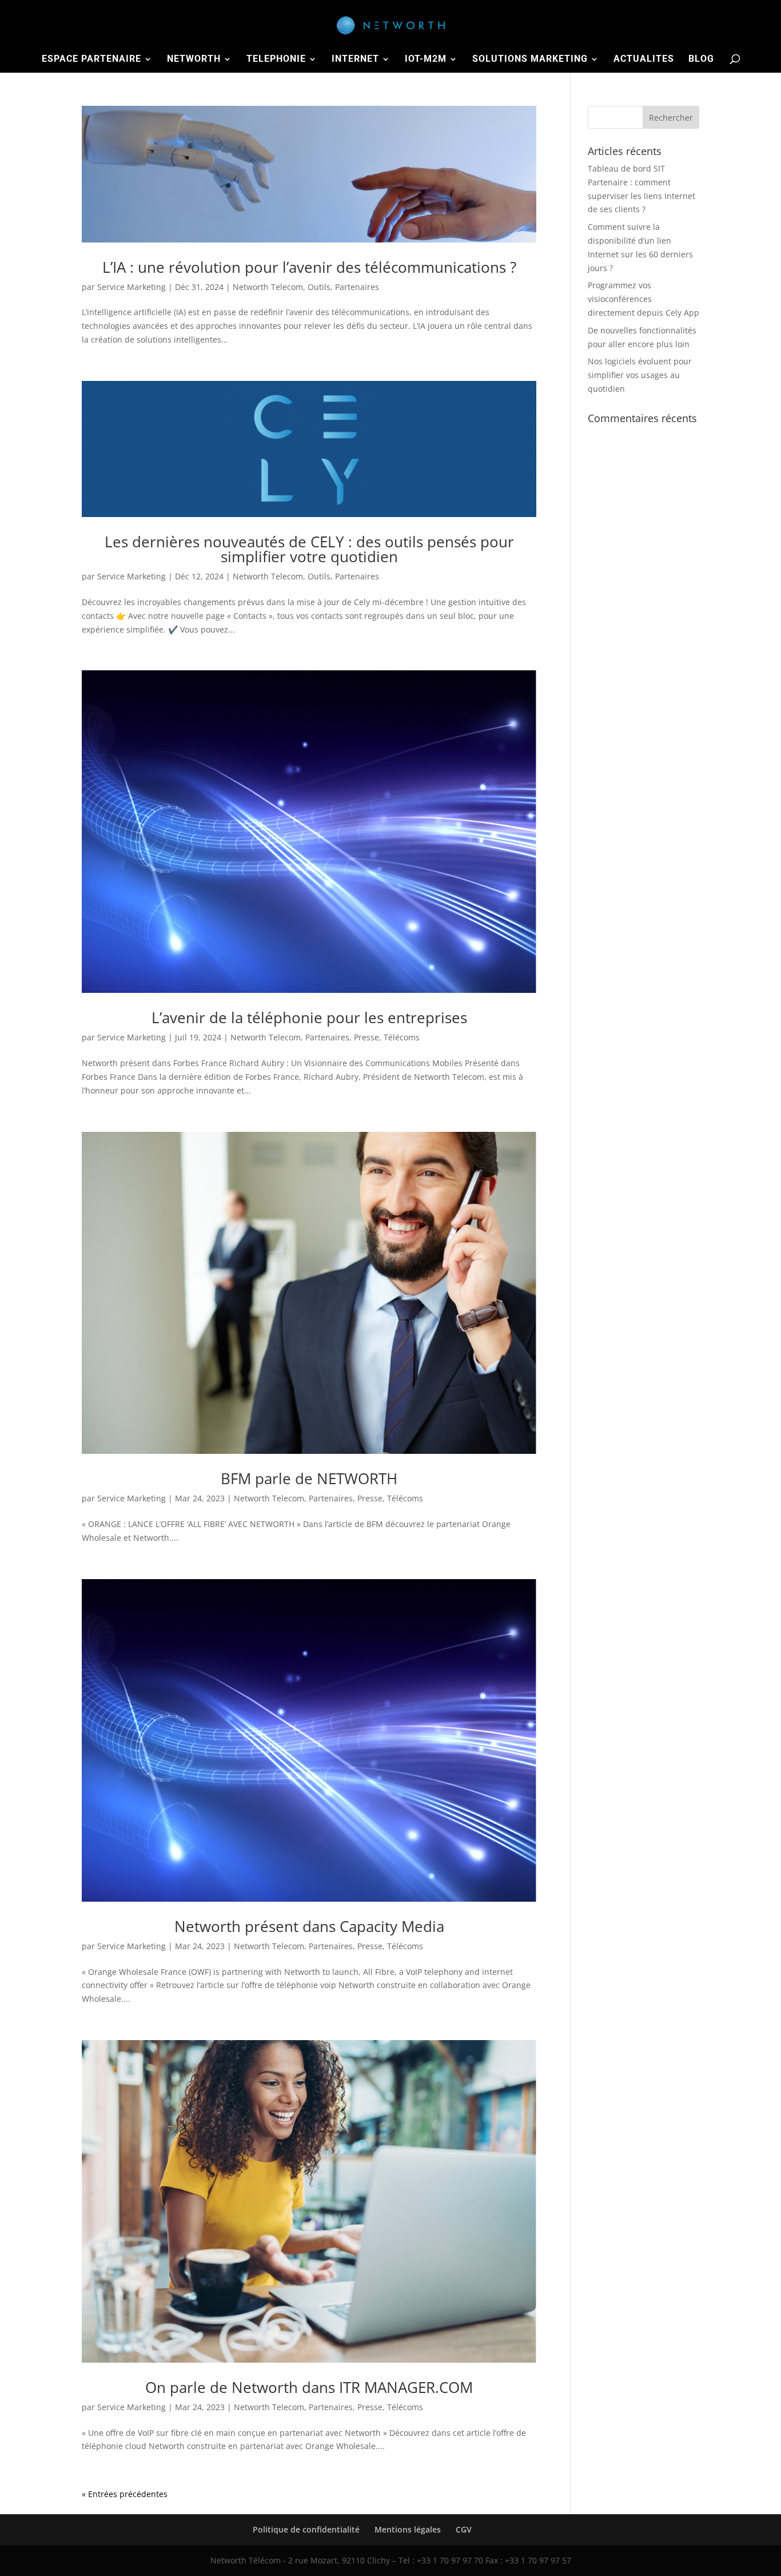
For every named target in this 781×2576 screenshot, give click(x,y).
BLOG (701, 59)
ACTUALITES (644, 59)
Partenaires (357, 287)
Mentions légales (408, 2529)
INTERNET (355, 59)
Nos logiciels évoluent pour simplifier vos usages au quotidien (640, 375)
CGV (464, 2529)
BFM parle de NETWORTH (309, 1478)
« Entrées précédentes (125, 2494)
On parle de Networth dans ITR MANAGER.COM (309, 2387)
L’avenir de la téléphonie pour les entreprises (309, 1017)
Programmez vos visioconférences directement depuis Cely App (643, 299)
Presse (366, 1037)
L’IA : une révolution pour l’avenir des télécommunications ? (309, 267)
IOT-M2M (426, 59)
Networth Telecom (268, 287)
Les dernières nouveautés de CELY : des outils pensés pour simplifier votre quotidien (309, 549)
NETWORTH (194, 59)
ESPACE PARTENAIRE (91, 59)
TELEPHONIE (276, 59)
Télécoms (402, 1037)
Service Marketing (132, 287)
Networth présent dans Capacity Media (309, 1926)
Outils (319, 287)
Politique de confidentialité (306, 2529)
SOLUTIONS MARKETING (530, 59)
